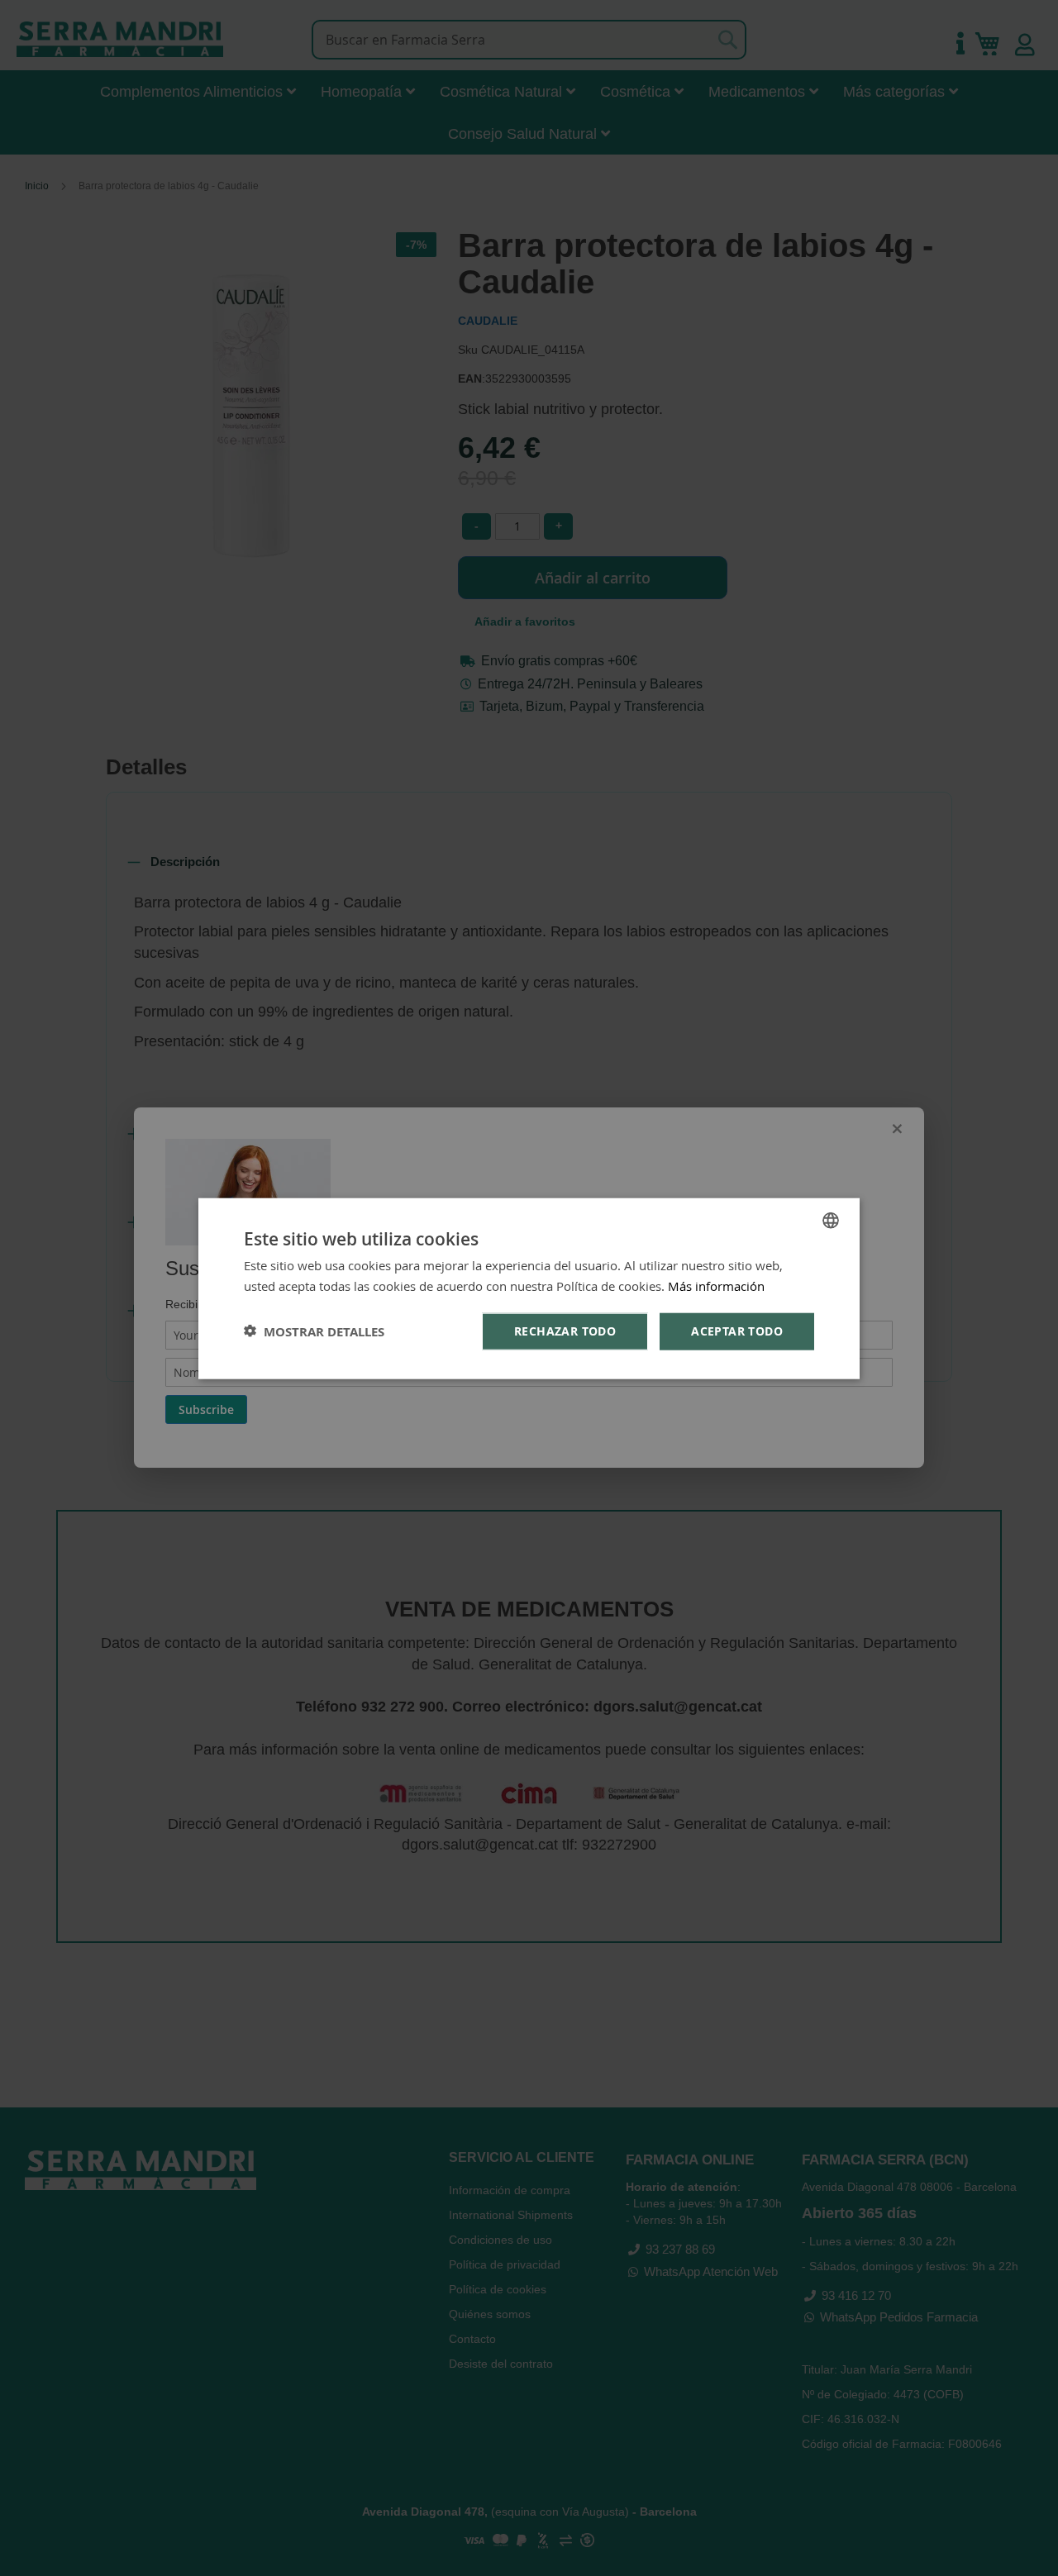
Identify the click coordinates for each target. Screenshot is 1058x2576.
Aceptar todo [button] (737, 1330)
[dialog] (529, 1288)
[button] (314, 1331)
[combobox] (831, 1220)
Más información (716, 1285)
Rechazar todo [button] (565, 1330)
